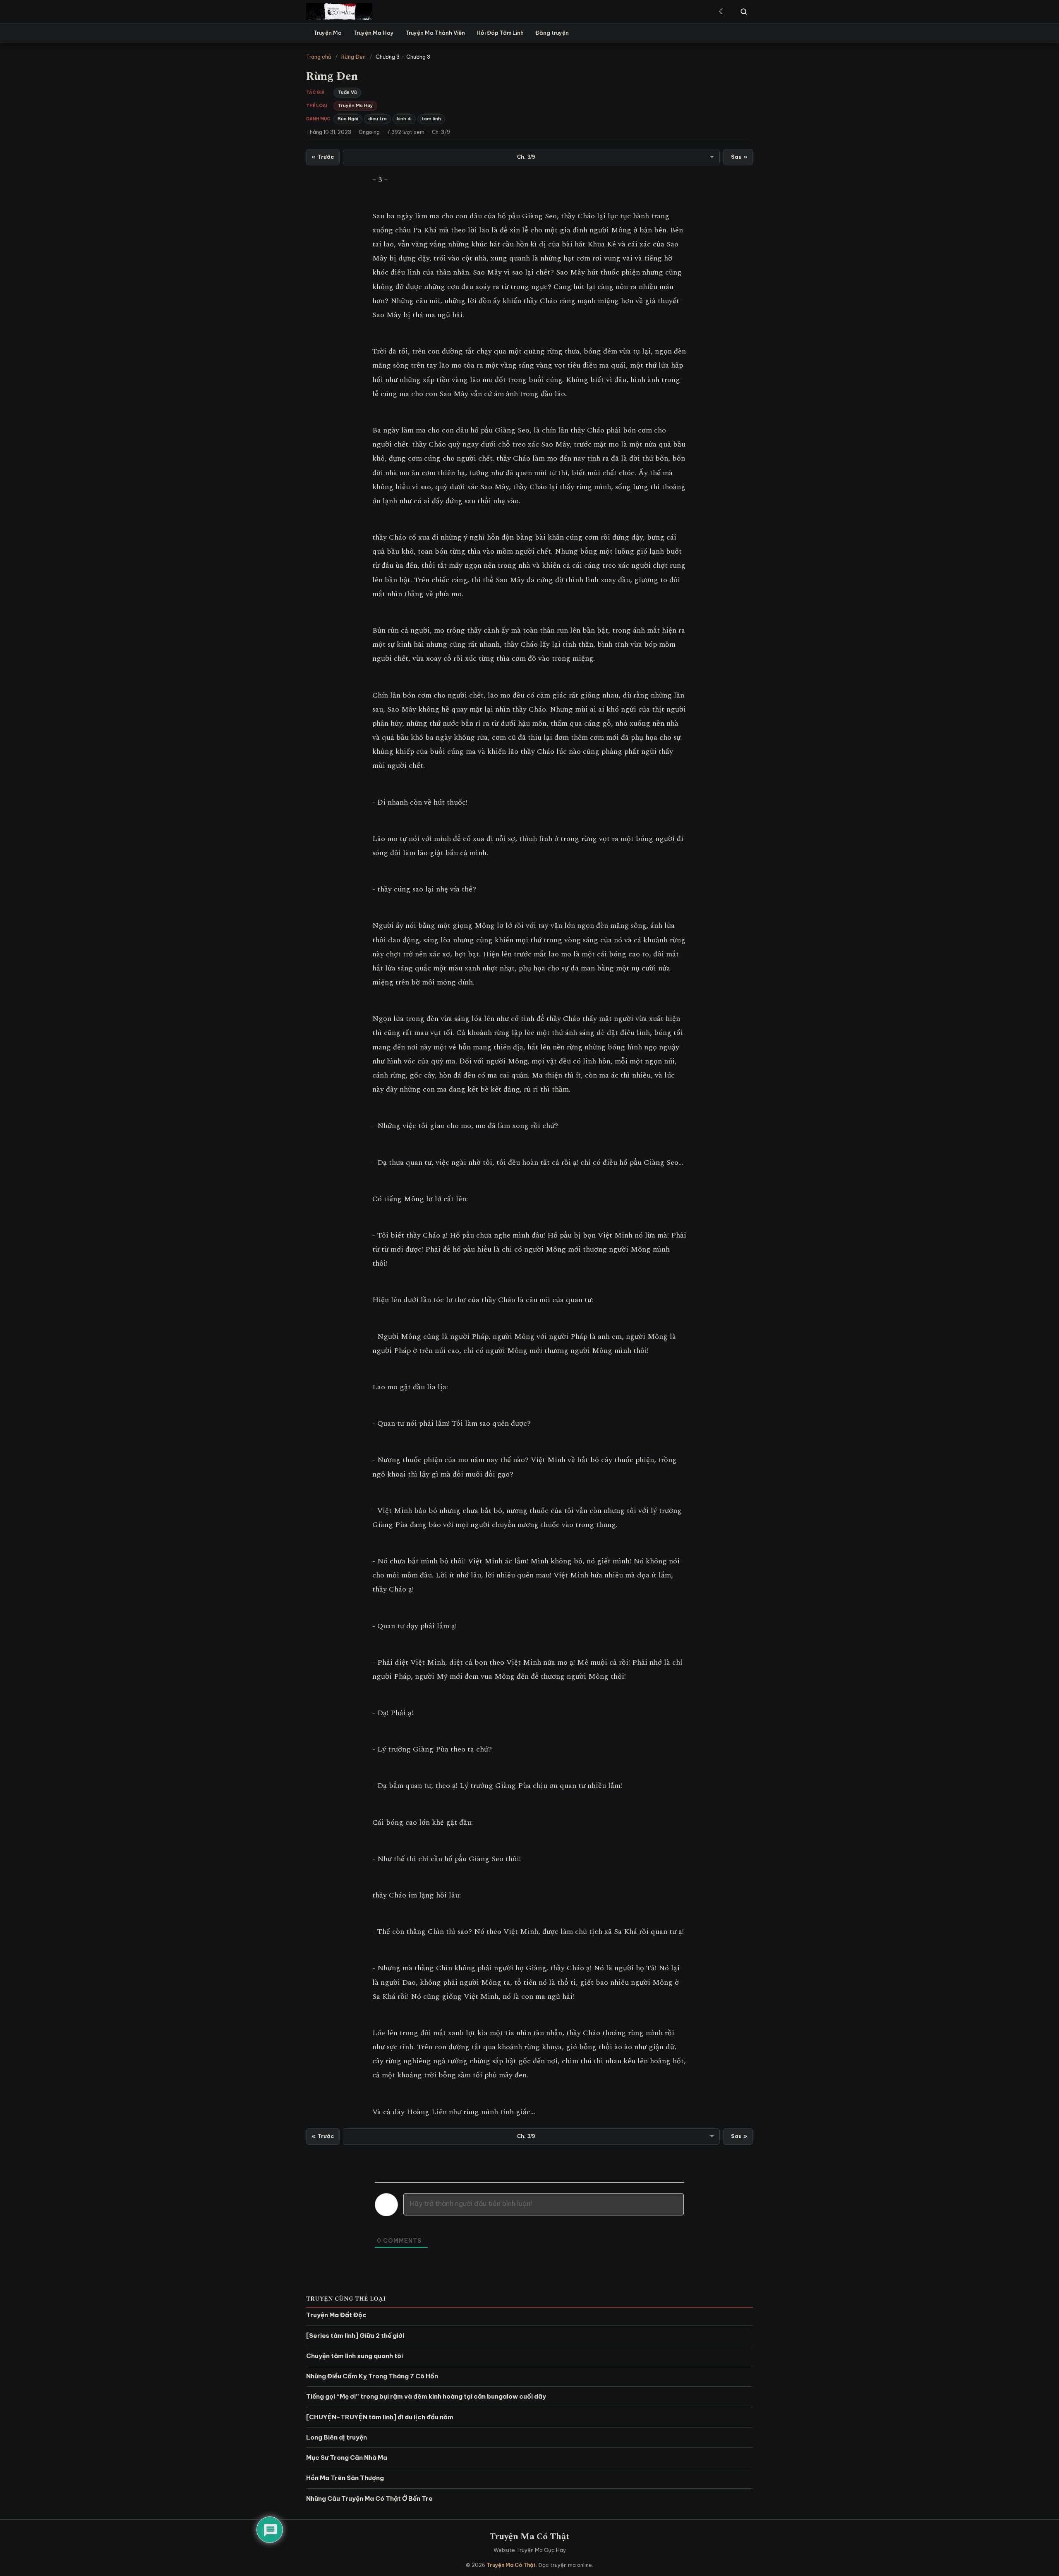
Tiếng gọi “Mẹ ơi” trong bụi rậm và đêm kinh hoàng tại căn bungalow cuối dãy (426, 2396)
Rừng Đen (353, 57)
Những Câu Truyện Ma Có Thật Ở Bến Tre (369, 2498)
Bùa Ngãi (348, 119)
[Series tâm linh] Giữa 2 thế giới (355, 2336)
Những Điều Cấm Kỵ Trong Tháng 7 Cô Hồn (372, 2376)
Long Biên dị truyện (337, 2437)
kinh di (404, 119)
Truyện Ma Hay (374, 33)
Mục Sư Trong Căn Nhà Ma (347, 2458)
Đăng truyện (552, 33)
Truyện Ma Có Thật (529, 2537)
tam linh (431, 119)
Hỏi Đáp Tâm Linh (500, 33)
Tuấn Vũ (347, 92)
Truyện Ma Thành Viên (435, 33)
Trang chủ (319, 57)
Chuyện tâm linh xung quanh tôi (355, 2356)
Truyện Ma (328, 33)
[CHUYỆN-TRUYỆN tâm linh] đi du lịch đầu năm (380, 2417)
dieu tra (377, 119)
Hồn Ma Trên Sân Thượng (345, 2478)
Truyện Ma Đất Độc (336, 2315)
